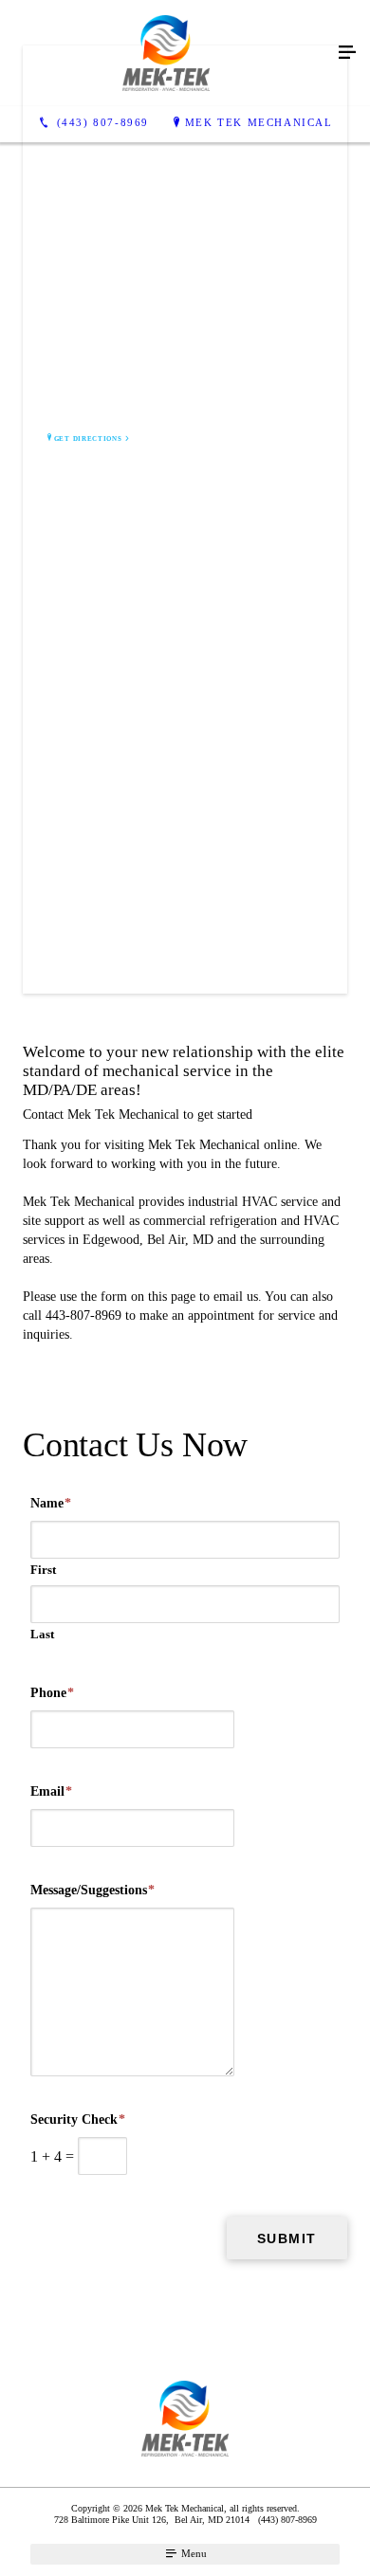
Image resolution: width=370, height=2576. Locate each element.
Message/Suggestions (92, 1890)
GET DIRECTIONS (88, 439)
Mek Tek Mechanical (259, 122)
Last (42, 1634)
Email (51, 1791)
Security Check (78, 2119)
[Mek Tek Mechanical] (166, 53)
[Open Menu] (347, 53)
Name (51, 1503)
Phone (52, 1693)
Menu (193, 2553)
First (43, 1570)
